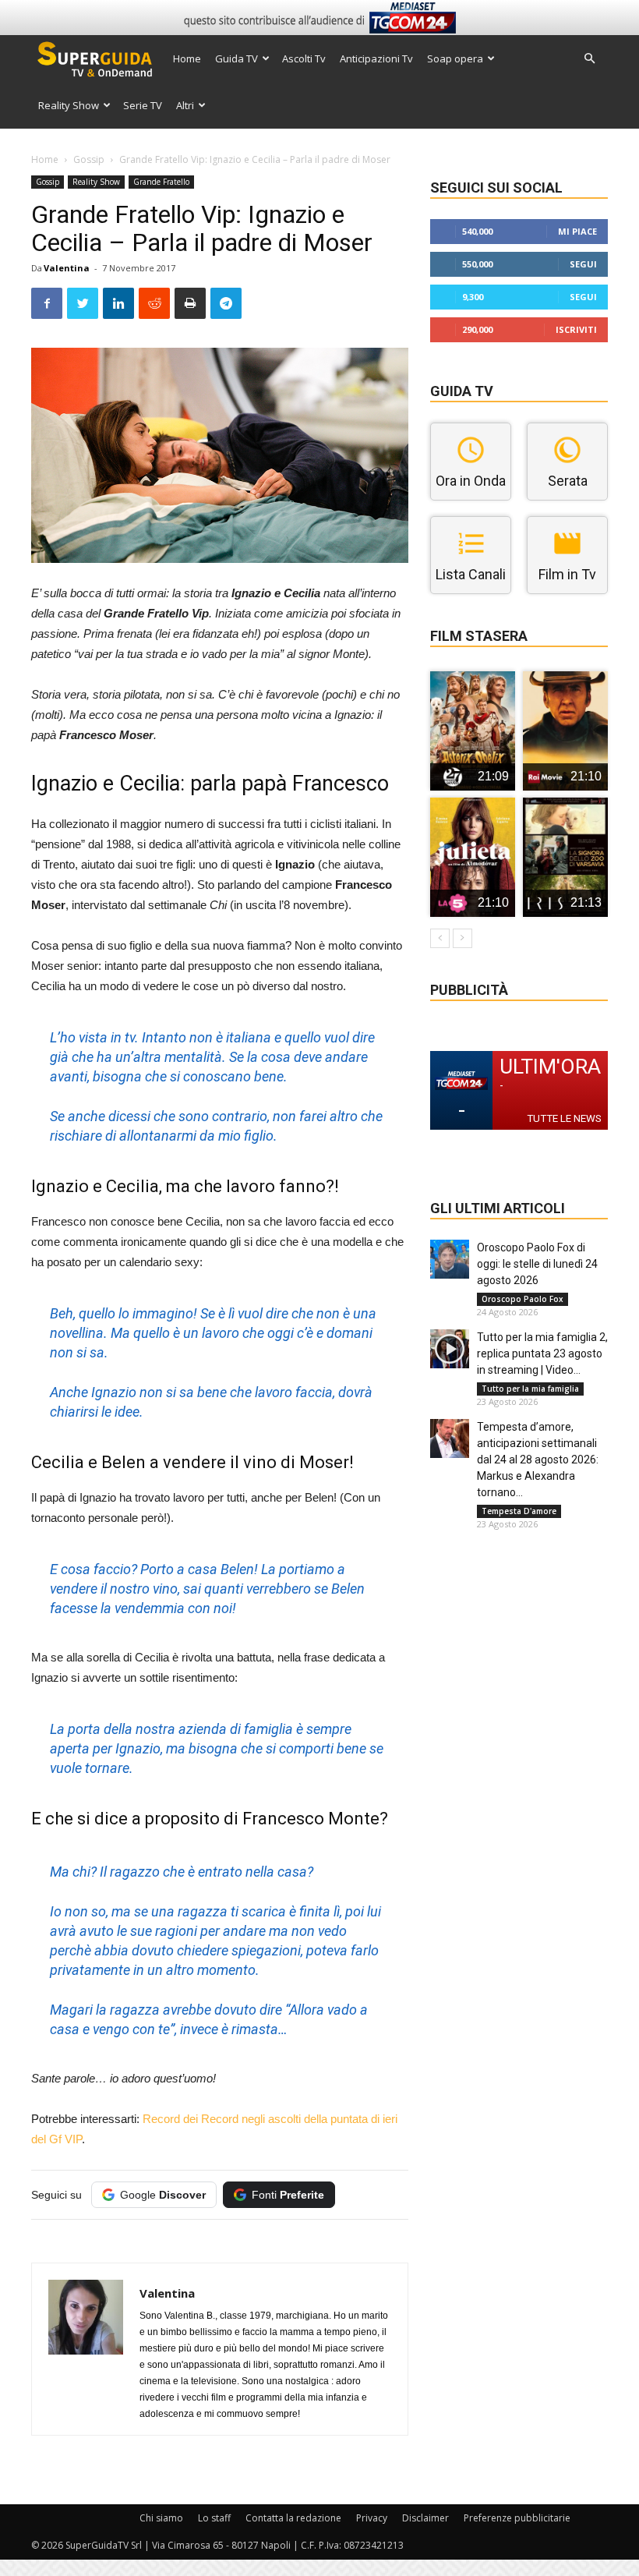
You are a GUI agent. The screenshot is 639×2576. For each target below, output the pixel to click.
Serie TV (143, 105)
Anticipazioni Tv (376, 58)
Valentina (67, 268)
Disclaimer (425, 2518)
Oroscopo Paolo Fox (522, 1299)
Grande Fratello (161, 182)
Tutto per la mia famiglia (530, 1389)
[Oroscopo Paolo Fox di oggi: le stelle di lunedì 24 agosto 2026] (450, 1259)
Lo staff (214, 2518)
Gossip (89, 159)
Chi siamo (161, 2518)
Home (187, 58)
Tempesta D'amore (519, 1511)
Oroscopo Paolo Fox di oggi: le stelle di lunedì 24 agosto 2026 (537, 1264)
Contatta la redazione (293, 2518)
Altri (185, 105)
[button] (589, 59)
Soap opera (455, 58)
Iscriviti (576, 329)
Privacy (372, 2518)
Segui (583, 264)
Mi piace (577, 231)
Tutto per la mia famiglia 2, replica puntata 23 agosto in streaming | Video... (542, 1353)
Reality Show (69, 105)
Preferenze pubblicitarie (517, 2518)
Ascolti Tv (304, 58)
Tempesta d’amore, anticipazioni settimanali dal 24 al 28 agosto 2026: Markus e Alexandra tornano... (538, 1460)
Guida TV (237, 58)
